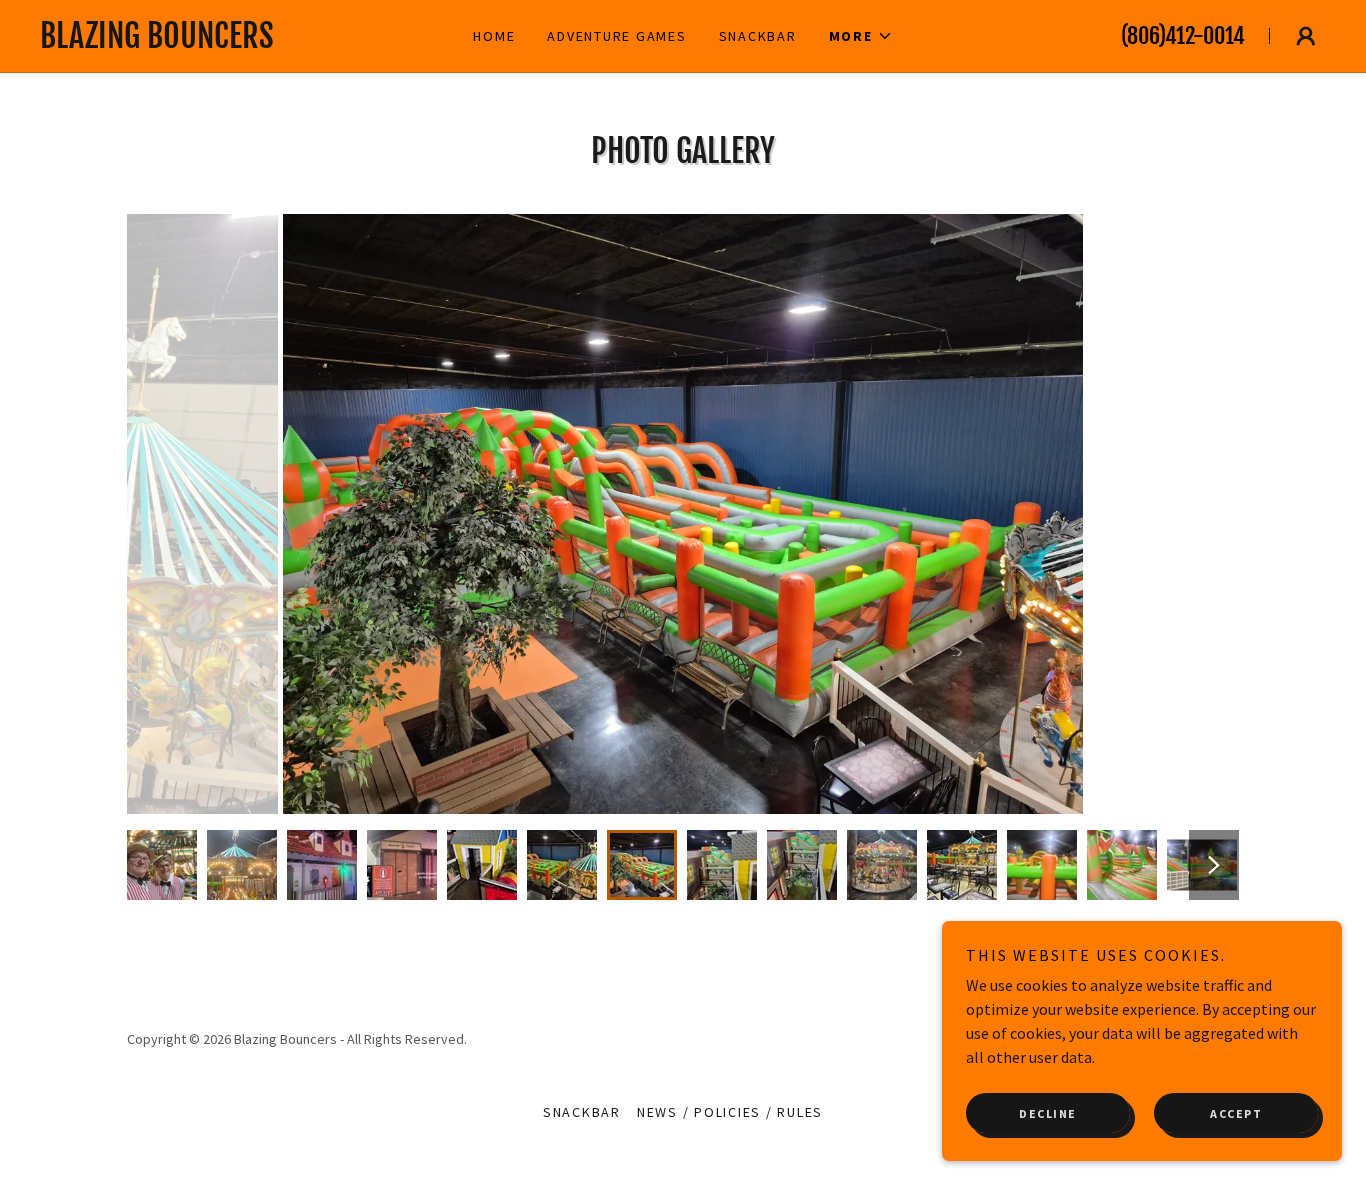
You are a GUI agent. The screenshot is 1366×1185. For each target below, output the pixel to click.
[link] (233, 42)
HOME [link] (494, 36)
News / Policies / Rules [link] (730, 1112)
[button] (861, 36)
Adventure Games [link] (616, 36)
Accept (1236, 1113)
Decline (1048, 1113)
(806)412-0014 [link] (1183, 35)
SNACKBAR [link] (758, 36)
